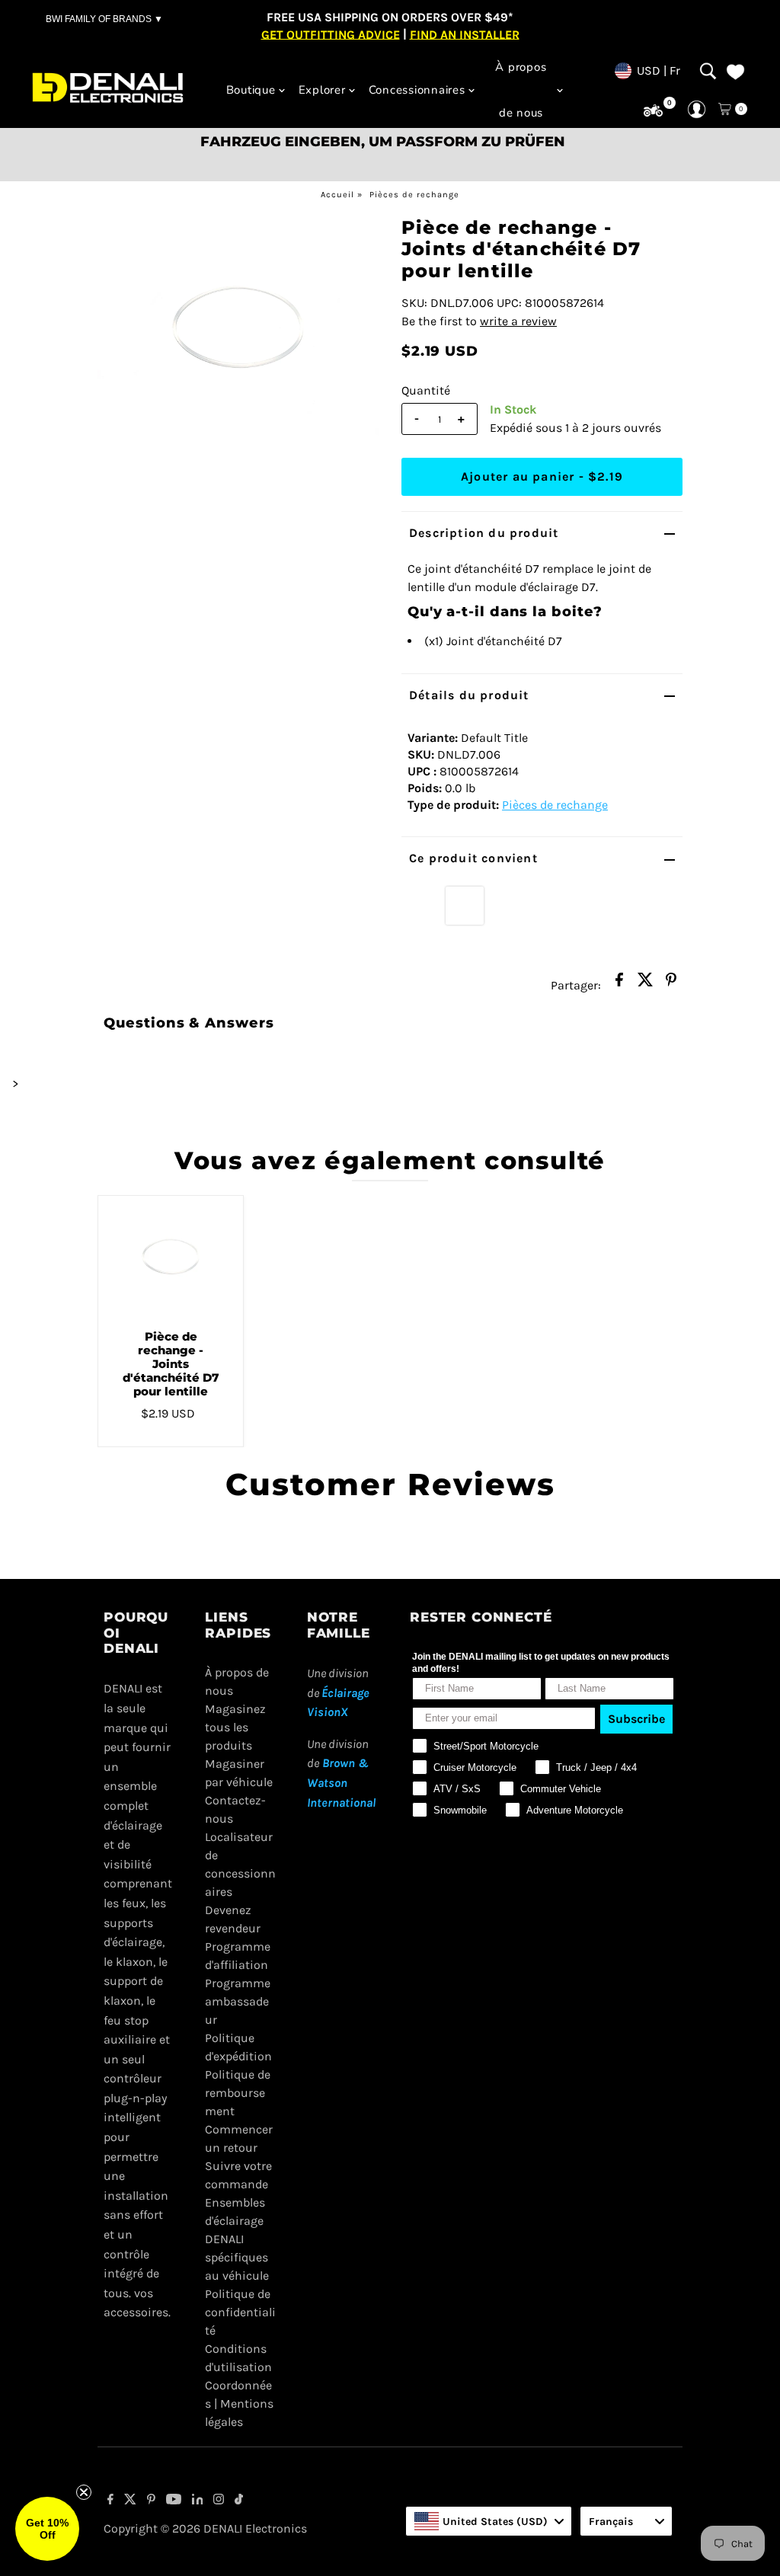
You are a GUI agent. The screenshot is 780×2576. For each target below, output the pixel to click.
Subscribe (636, 1719)
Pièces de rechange (414, 195)
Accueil (337, 195)
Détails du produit (469, 695)
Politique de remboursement (238, 2093)
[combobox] (489, 2521)
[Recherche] (708, 71)
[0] (653, 111)
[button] (47, 2529)
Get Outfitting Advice (331, 34)
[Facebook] (110, 2501)
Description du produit (484, 533)
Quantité (426, 390)
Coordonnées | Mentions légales (239, 2403)
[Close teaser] (84, 2492)
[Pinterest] (151, 2501)
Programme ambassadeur (238, 2001)
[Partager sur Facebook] (619, 984)
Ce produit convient (473, 858)
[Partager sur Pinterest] (671, 984)
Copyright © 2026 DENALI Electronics (205, 2528)
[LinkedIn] (198, 2501)
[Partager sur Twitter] (645, 984)
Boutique (251, 90)
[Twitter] (130, 2501)
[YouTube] (174, 2501)
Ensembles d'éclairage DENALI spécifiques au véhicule (237, 2239)
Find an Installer (465, 34)
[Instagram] (219, 2501)
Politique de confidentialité (240, 2312)
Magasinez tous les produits (235, 1727)
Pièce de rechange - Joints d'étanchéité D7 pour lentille (171, 1364)
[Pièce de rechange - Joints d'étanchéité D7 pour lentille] (171, 1257)
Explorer (322, 90)
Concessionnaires (417, 90)
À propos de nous (521, 90)
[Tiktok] (239, 2501)
